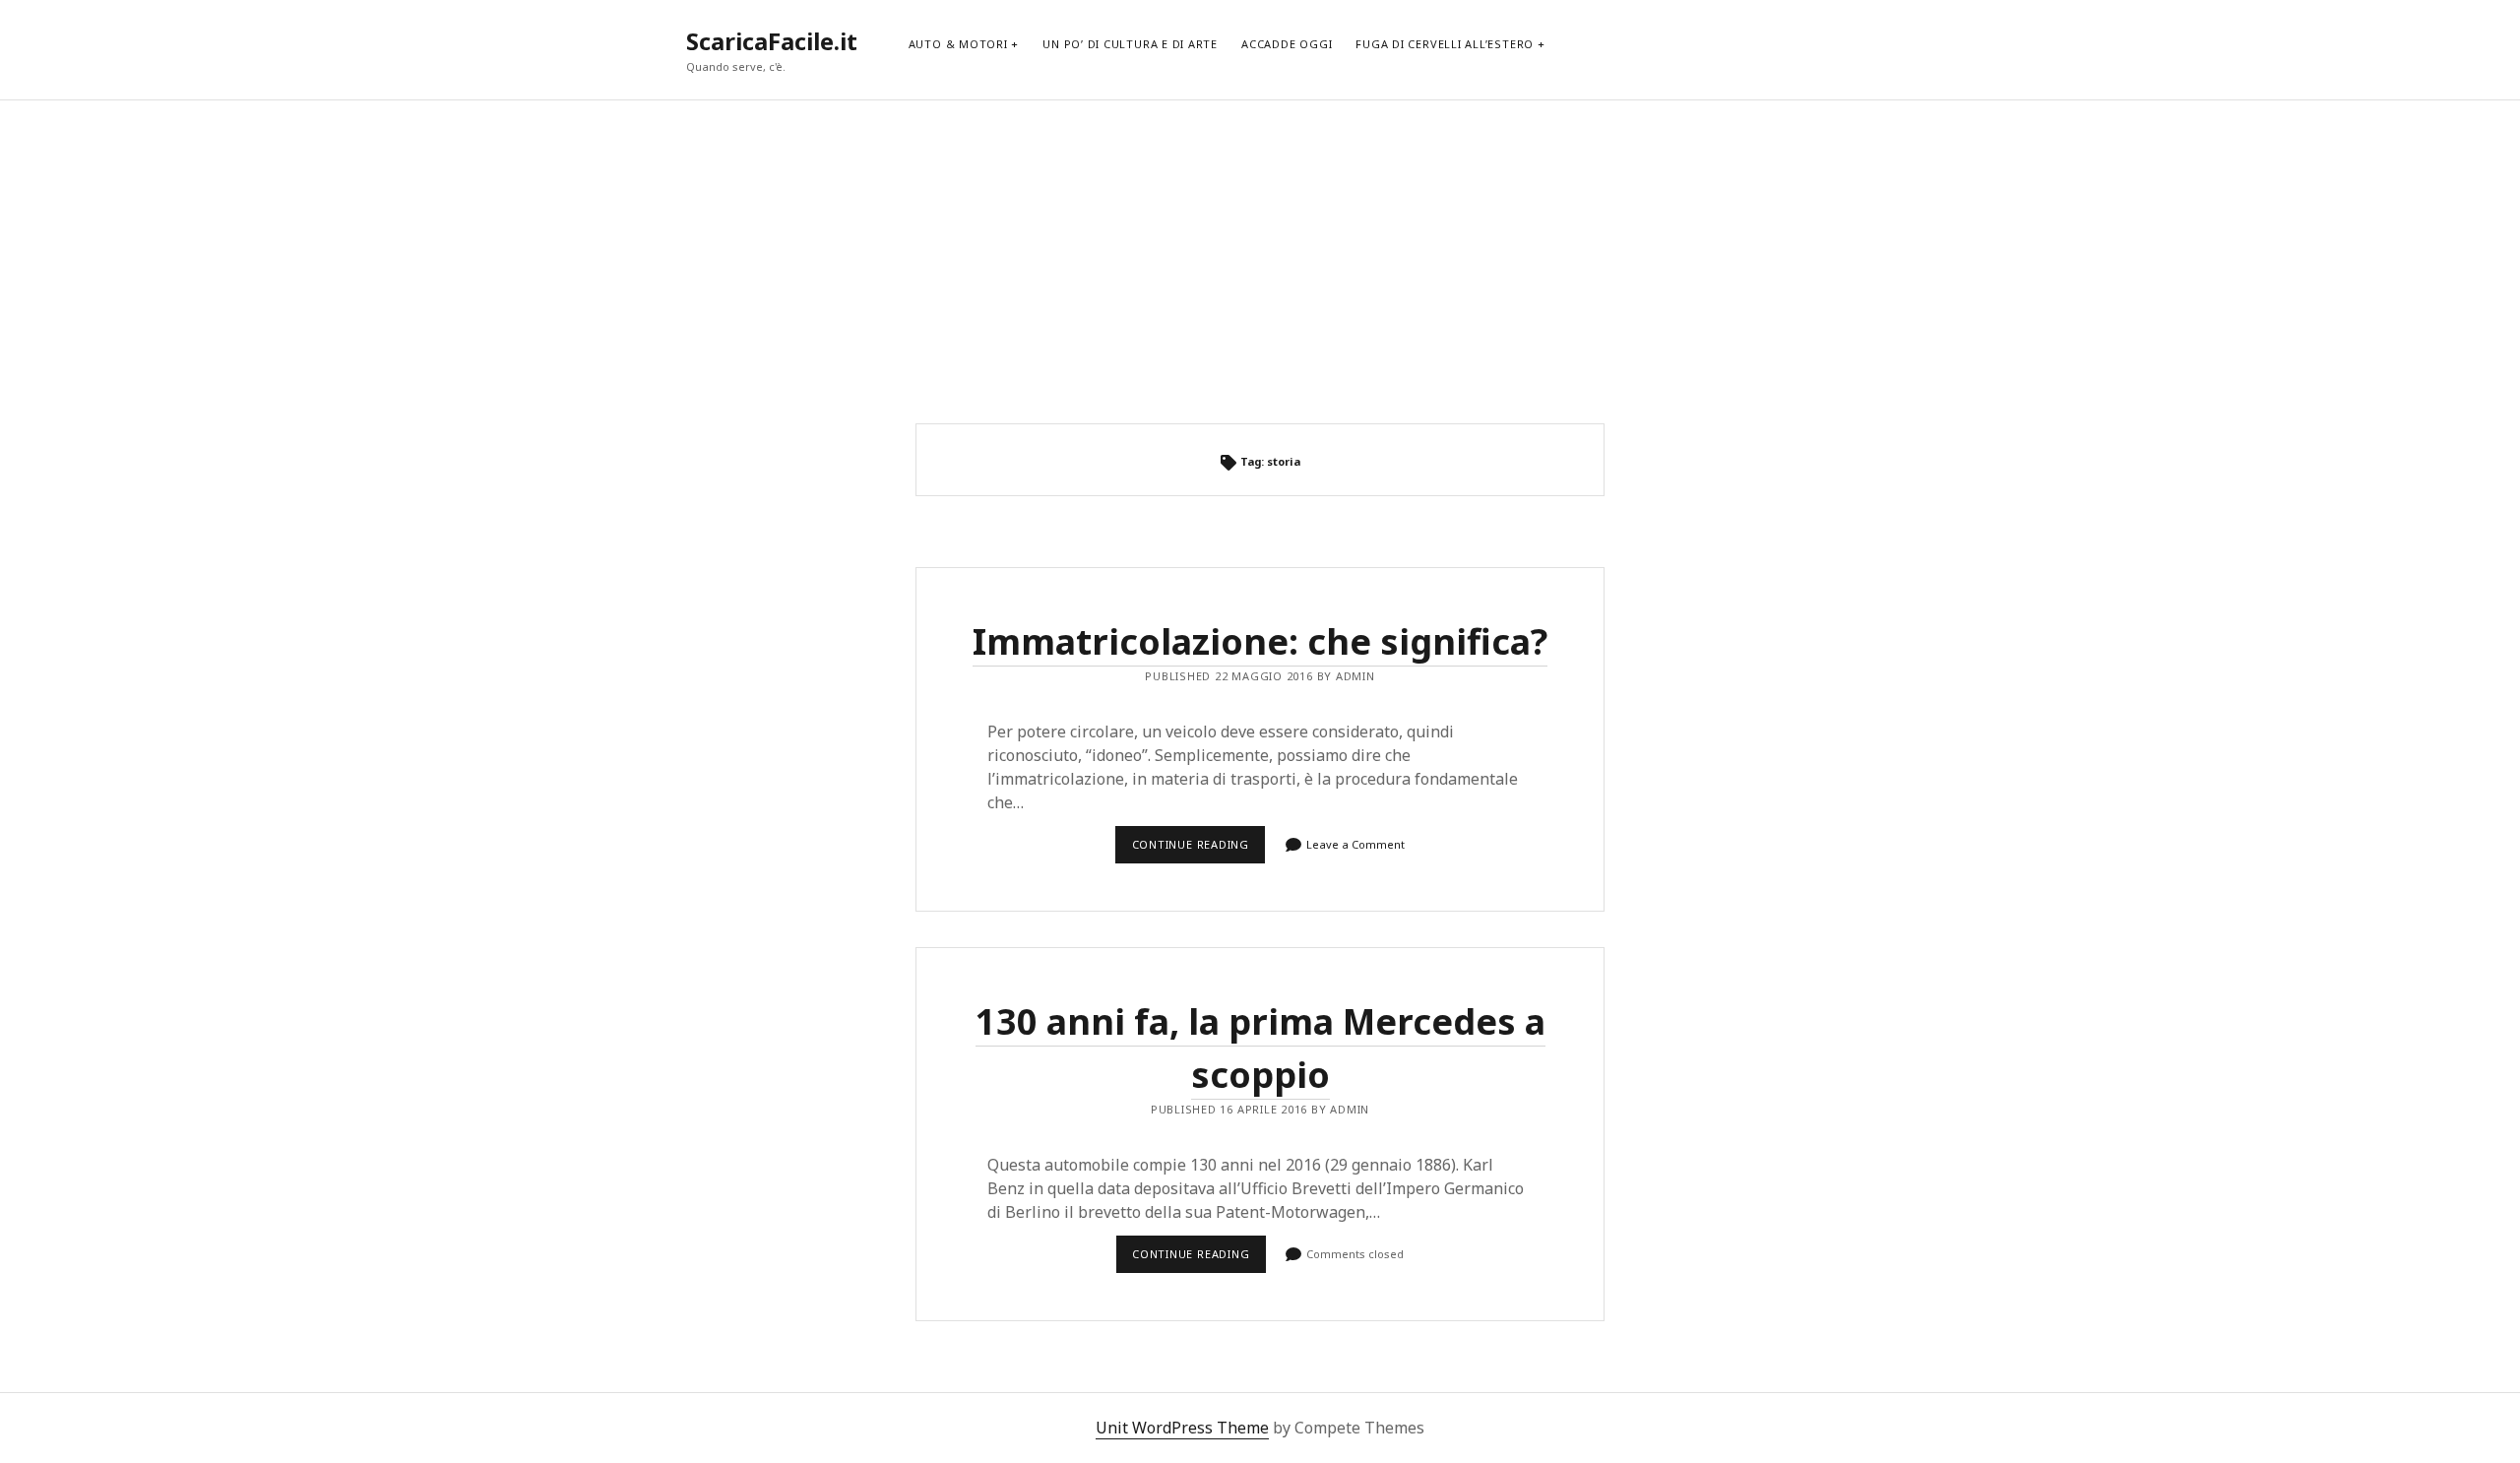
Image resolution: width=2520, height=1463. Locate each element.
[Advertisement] (1260, 262)
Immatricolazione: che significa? (1260, 641)
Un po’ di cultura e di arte (1130, 44)
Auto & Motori (958, 44)
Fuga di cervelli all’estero (1445, 44)
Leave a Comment (1355, 844)
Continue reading (1196, 850)
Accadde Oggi (1287, 44)
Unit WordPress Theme (1182, 1428)
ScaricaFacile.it (772, 41)
